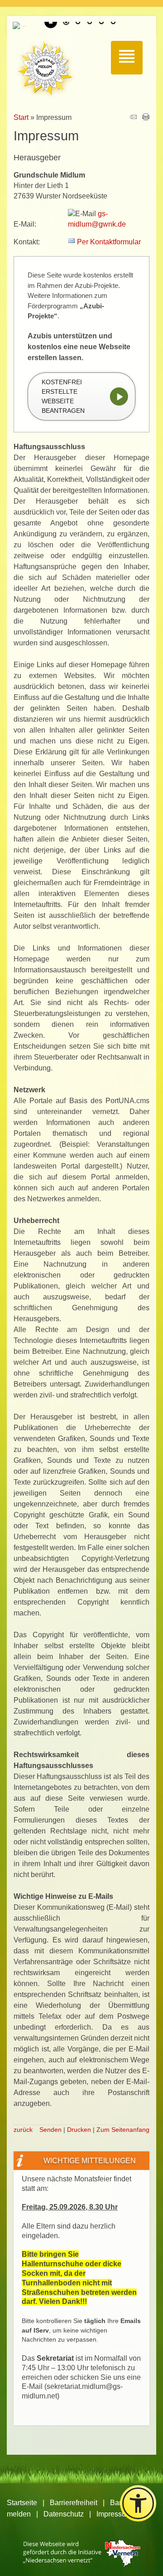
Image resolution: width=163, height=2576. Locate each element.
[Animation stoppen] (51, 22)
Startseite (22, 2503)
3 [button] (90, 23)
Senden (50, 2130)
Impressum (114, 2514)
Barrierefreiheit (74, 2503)
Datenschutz (64, 2514)
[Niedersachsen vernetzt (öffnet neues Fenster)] (82, 2564)
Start (21, 117)
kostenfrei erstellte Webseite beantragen (63, 396)
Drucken (79, 2130)
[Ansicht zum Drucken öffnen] (146, 118)
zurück (23, 2130)
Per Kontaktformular (109, 242)
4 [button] (101, 23)
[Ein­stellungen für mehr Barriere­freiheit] (138, 2503)
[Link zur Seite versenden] (133, 118)
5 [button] (113, 23)
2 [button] (78, 23)
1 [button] (66, 23)
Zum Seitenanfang (123, 2130)
